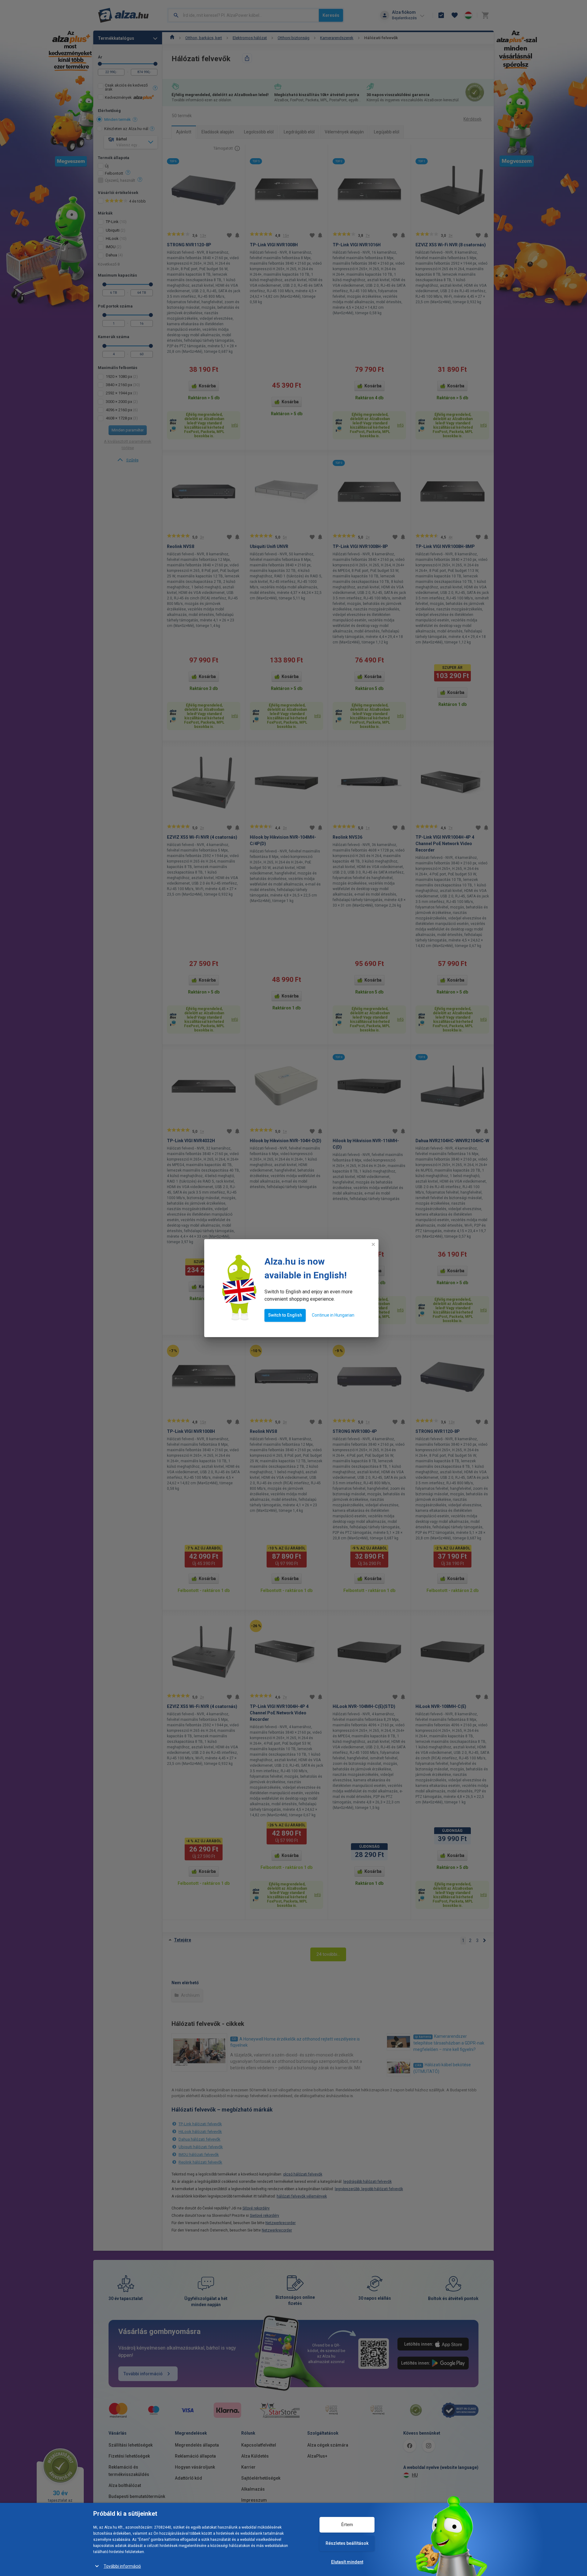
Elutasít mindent (347, 2562)
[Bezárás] (373, 1244)
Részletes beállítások (347, 2543)
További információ (122, 2566)
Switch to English (285, 1315)
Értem (347, 2525)
